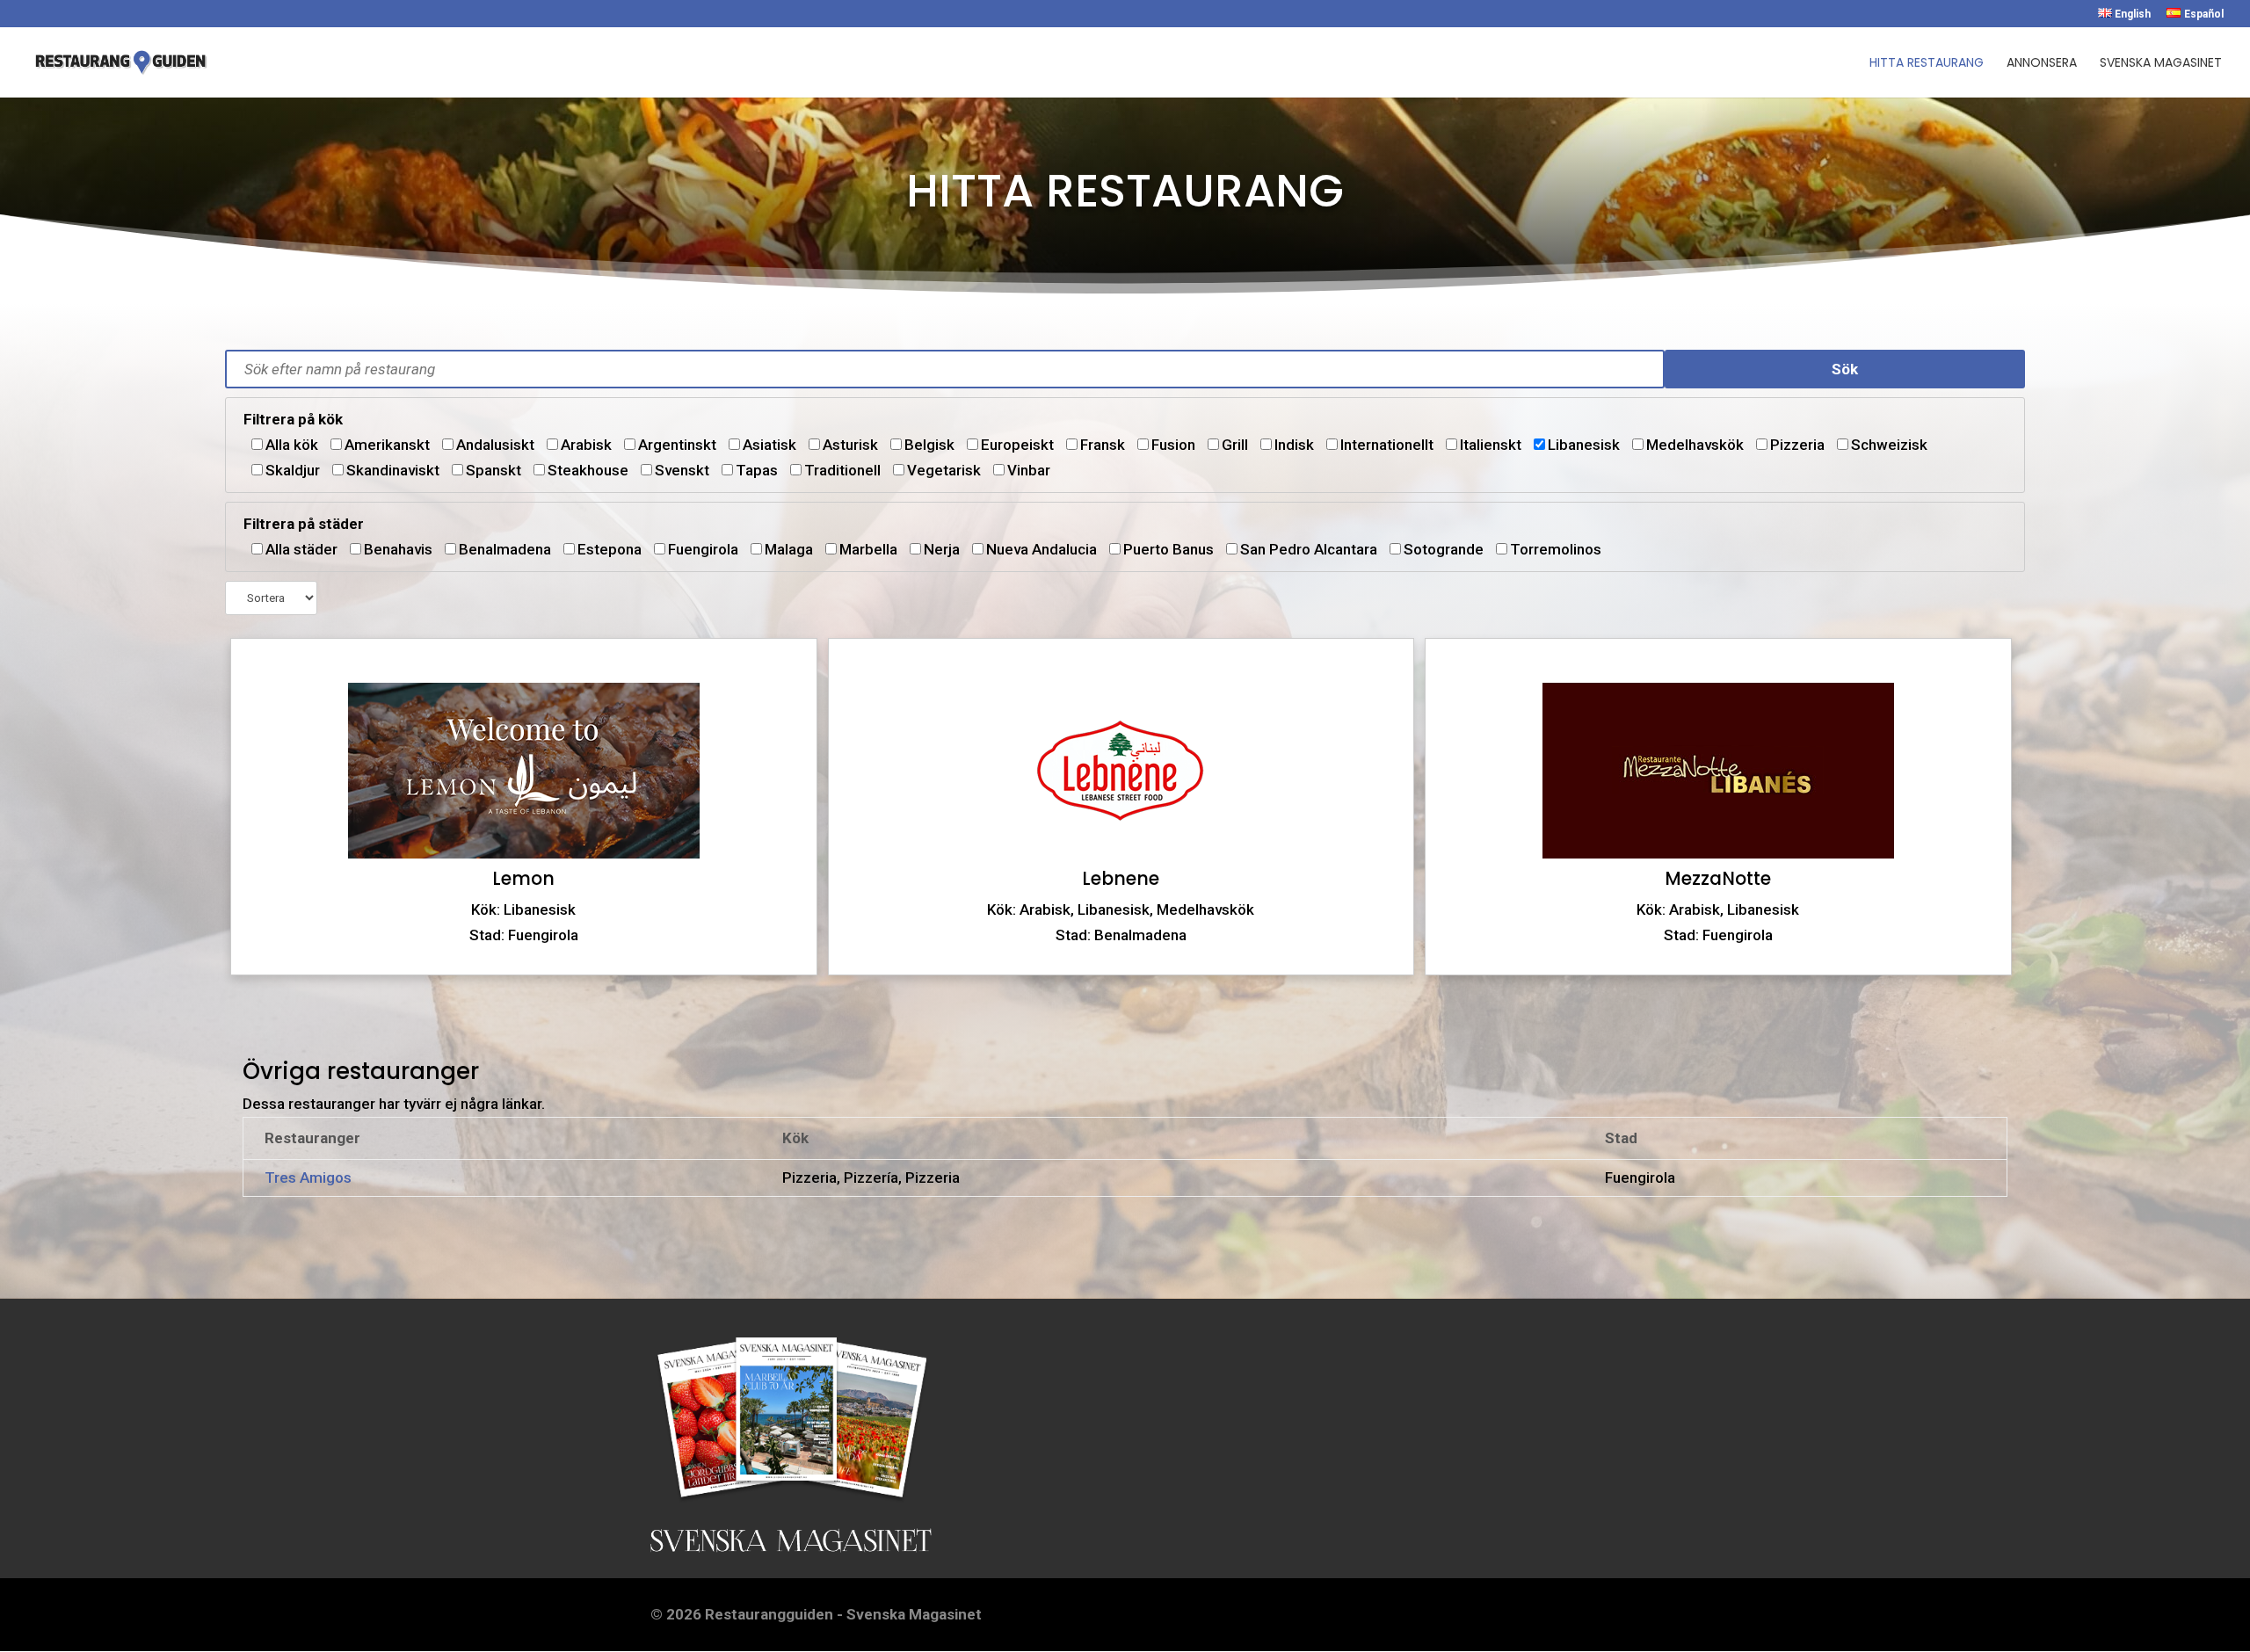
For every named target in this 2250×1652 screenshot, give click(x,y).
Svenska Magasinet (2161, 64)
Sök (1845, 369)
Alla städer (301, 549)
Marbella (868, 549)
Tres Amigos (308, 1177)
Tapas (757, 470)
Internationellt (1387, 445)
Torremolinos (1556, 549)
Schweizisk (1889, 445)
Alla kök (292, 445)
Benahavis (398, 549)
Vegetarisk (944, 470)
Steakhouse (588, 470)
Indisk (1294, 445)
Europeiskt (1017, 445)
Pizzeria (1797, 445)
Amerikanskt (387, 445)
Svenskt (682, 470)
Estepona (610, 549)
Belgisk (929, 445)
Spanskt (494, 470)
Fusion (1173, 445)
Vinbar (1029, 470)
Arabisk (586, 445)
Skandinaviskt (393, 470)
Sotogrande (1444, 549)
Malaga (789, 549)
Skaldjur (293, 470)
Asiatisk (769, 445)
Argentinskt (677, 445)
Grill (1235, 445)
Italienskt (1491, 445)
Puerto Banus (1169, 549)
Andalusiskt (495, 445)
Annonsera (2042, 64)
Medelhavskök (1695, 445)
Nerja (942, 549)
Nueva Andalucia (1042, 549)
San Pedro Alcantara (1309, 549)
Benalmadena (505, 549)
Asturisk (850, 445)
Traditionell (842, 470)
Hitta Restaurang (1927, 64)
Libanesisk (1584, 445)
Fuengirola (703, 549)
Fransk (1103, 445)
